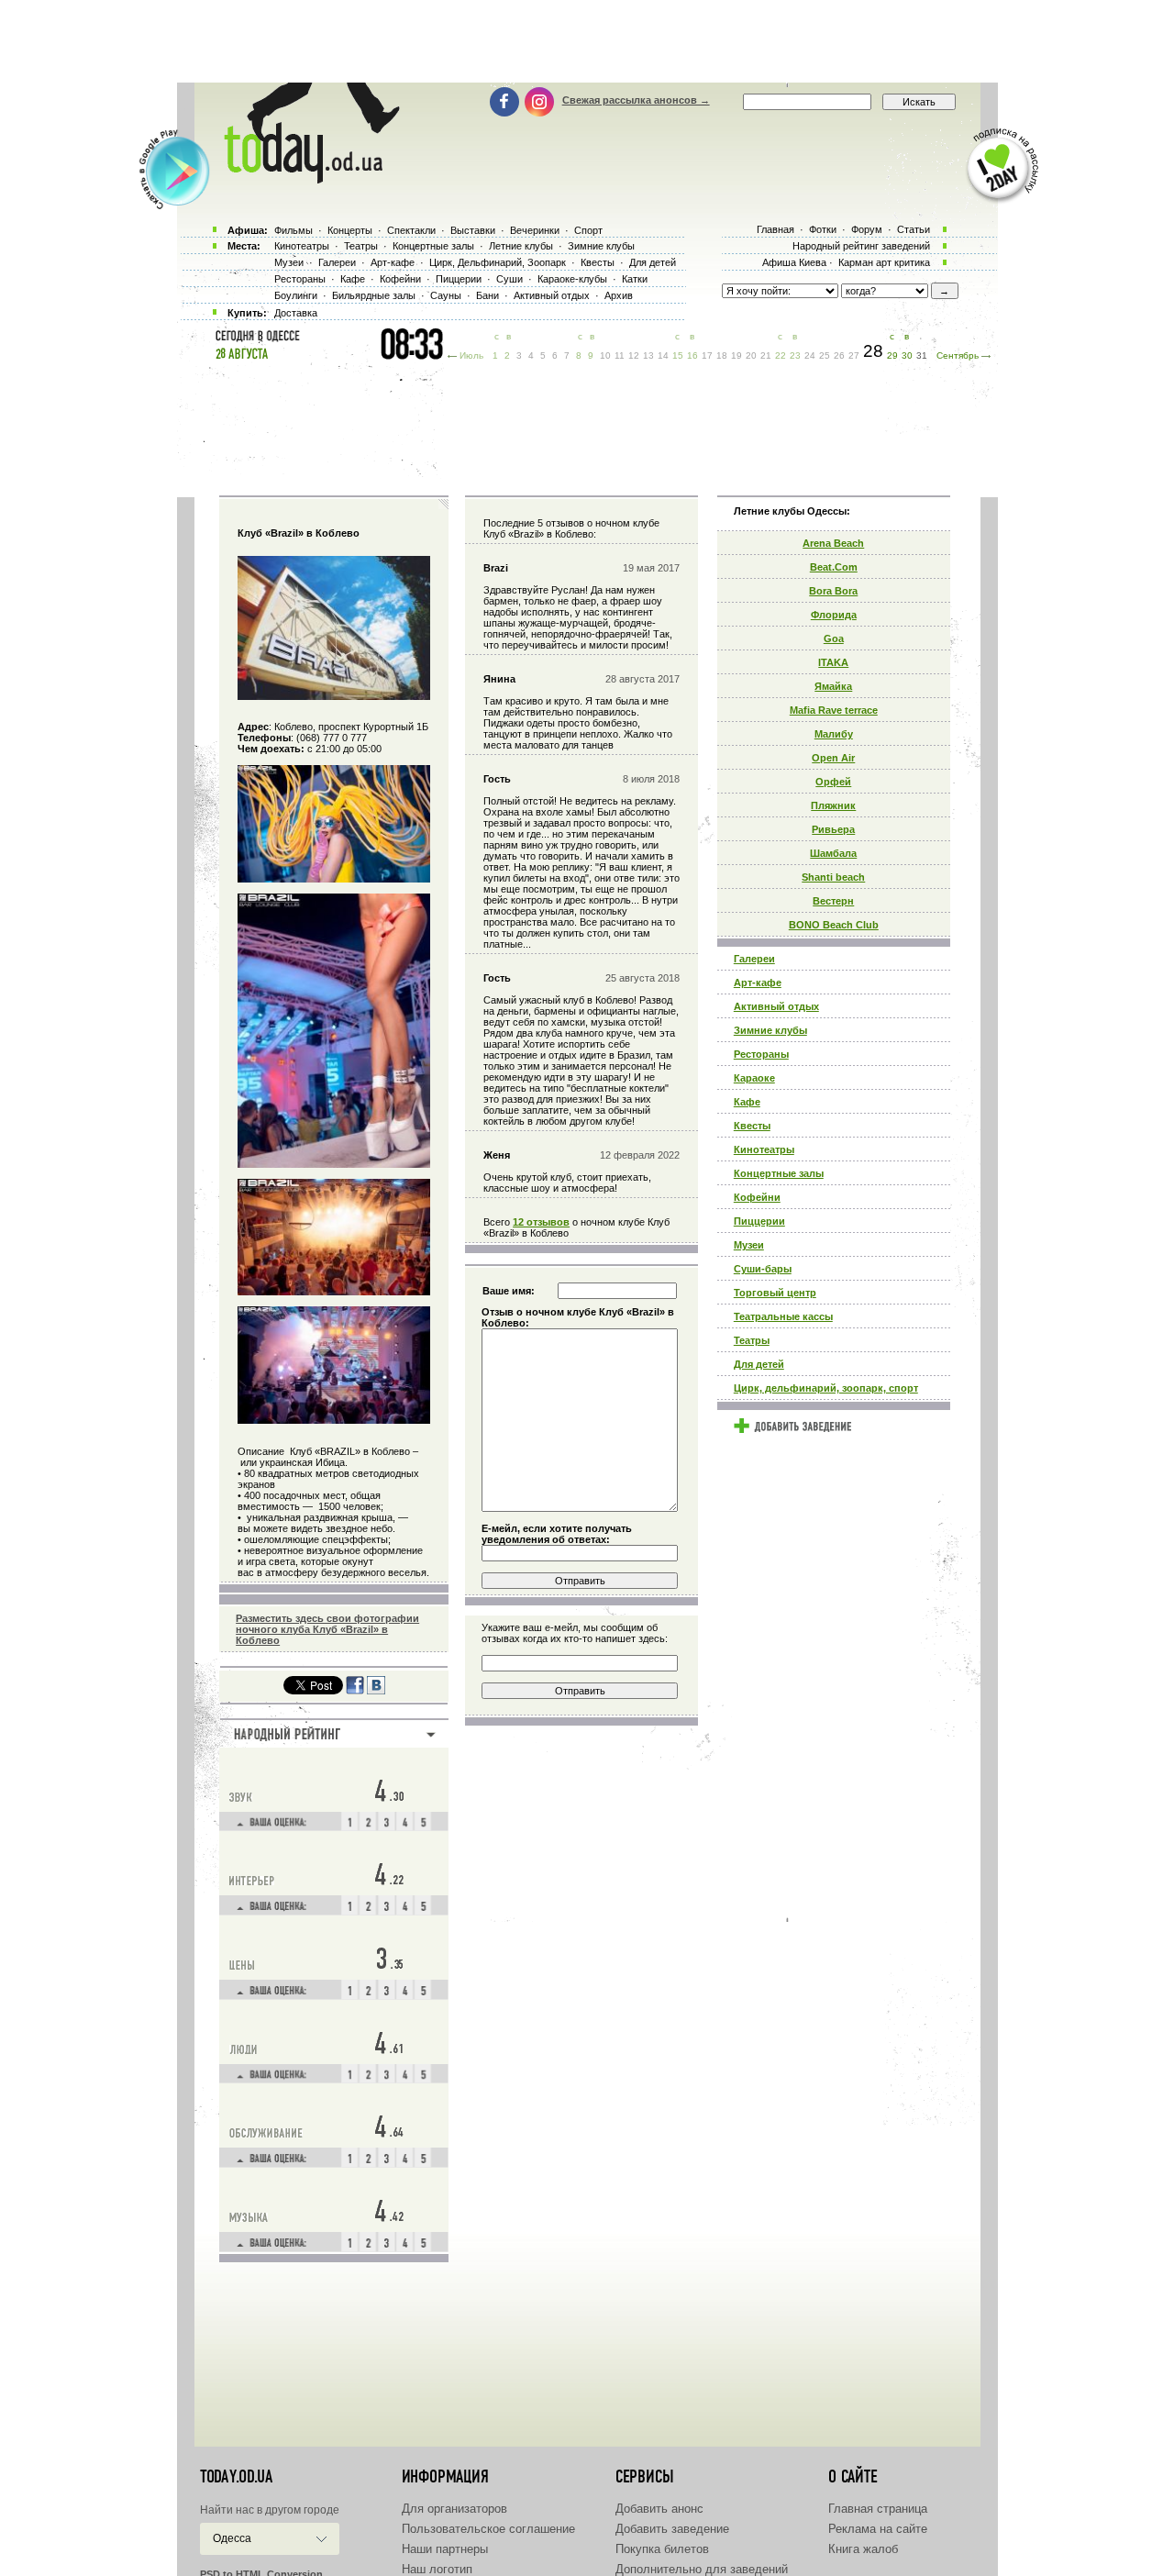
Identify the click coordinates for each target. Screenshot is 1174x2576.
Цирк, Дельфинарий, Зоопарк (498, 262)
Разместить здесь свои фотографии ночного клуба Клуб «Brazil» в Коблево (327, 1629)
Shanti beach (833, 877)
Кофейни (757, 1197)
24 (810, 355)
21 (766, 355)
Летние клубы (521, 246)
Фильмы (293, 230)
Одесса (232, 2538)
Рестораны (761, 1054)
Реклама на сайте (878, 2529)
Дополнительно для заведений (702, 2569)
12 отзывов (541, 1222)
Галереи (754, 959)
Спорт (588, 230)
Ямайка (833, 686)
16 (692, 355)
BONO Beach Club (834, 925)
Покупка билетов (662, 2549)
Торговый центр (775, 1293)
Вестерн (833, 901)
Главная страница (878, 2509)
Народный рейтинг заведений (861, 246)
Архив (619, 295)
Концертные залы (779, 1173)
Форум (867, 229)
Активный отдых (776, 1006)
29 (892, 355)
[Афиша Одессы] (303, 179)
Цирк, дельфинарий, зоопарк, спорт (826, 1388)
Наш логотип (437, 2569)
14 (663, 355)
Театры (752, 1340)
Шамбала (833, 853)
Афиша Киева (794, 262)
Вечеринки (535, 230)
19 (737, 355)
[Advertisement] (587, 41)
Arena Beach (833, 543)
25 (825, 355)
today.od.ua (236, 2477)
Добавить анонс (659, 2509)
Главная (775, 229)
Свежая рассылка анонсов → (636, 100)
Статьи (914, 229)
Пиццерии (759, 1221)
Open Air (833, 758)
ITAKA (833, 662)
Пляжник (833, 805)
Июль (471, 355)
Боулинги (296, 295)
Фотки (823, 229)
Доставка (296, 313)
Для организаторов (454, 2509)
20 (751, 355)
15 (678, 355)
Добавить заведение (672, 2529)
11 (620, 355)
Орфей (833, 782)
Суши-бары (763, 1269)
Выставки (473, 230)
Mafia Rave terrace (834, 710)
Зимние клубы (770, 1030)
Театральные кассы (783, 1316)
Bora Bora (833, 591)
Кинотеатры (764, 1149)
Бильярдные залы (374, 295)
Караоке (754, 1078)
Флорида (834, 615)
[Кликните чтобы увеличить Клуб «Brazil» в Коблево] (334, 696)
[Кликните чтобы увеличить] (334, 879)
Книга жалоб (863, 2549)
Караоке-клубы (572, 279)
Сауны (446, 295)
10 (605, 355)
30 (907, 355)
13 (648, 355)
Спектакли (411, 230)
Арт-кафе (758, 983)
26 (839, 355)
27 (854, 355)
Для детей (759, 1364)
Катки (635, 279)
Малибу (834, 734)
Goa (834, 638)
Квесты (752, 1126)
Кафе (747, 1102)
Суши (509, 279)
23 (795, 355)
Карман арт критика (884, 262)
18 (722, 355)
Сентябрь (958, 355)
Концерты (350, 230)
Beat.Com (834, 567)
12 (634, 355)
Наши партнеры (445, 2549)
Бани (487, 295)
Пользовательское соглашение (488, 2529)
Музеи (749, 1245)
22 (781, 355)
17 (707, 355)
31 (922, 355)
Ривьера (833, 829)
